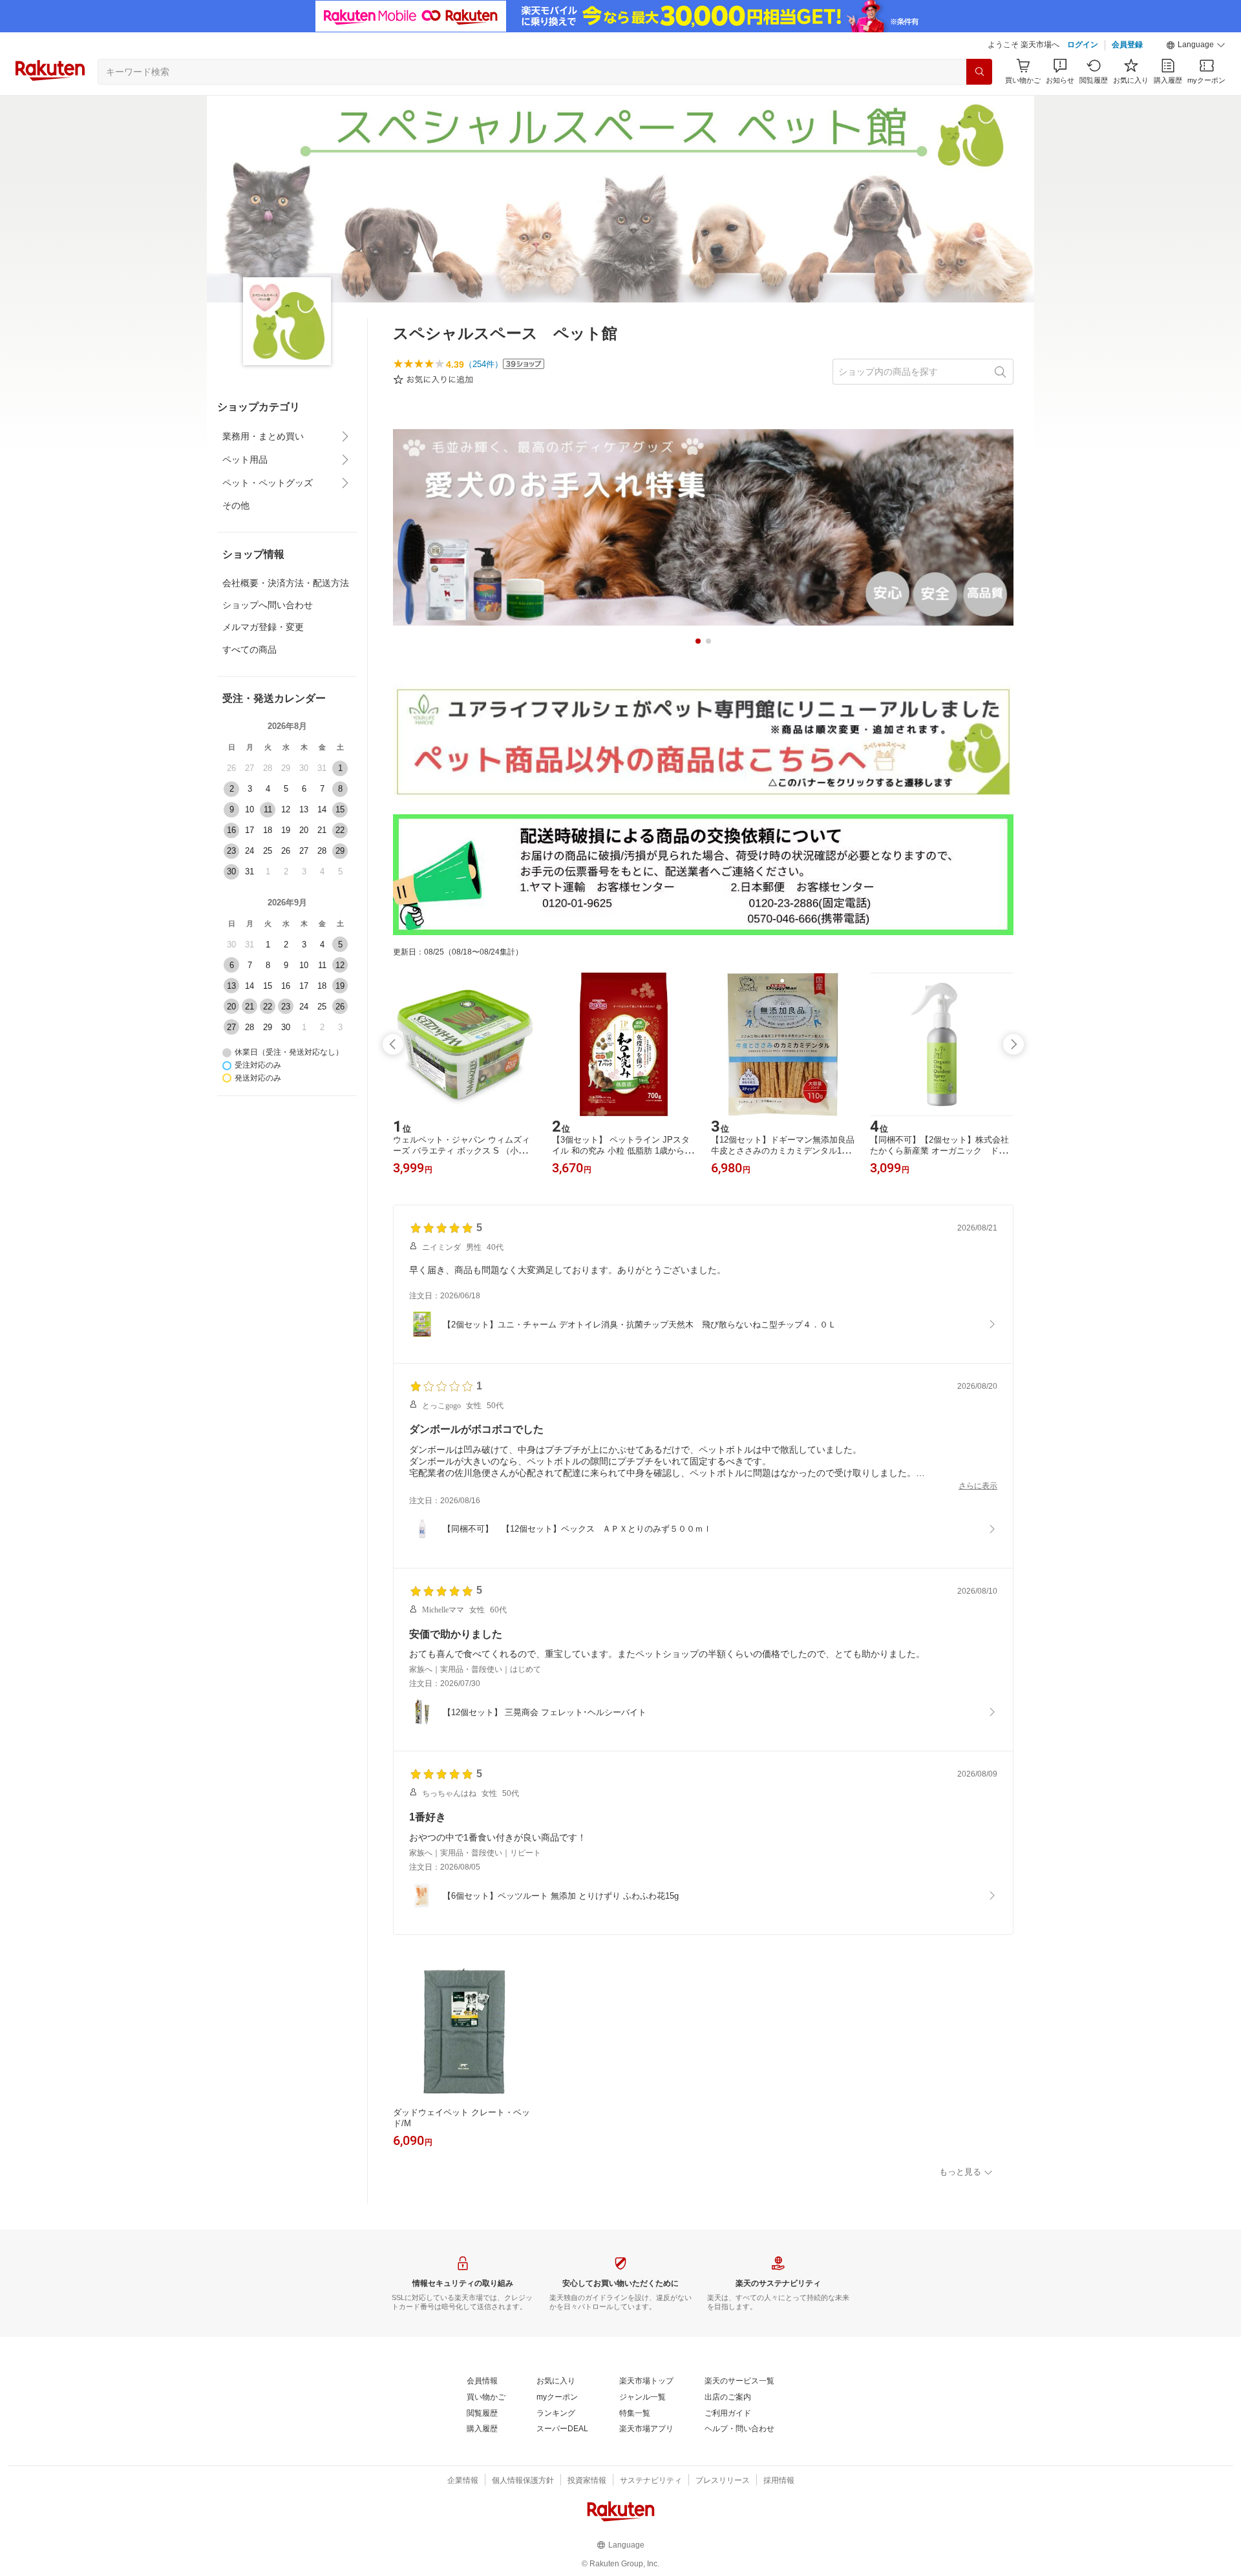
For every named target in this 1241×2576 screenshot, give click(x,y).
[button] (1196, 45)
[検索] (979, 72)
